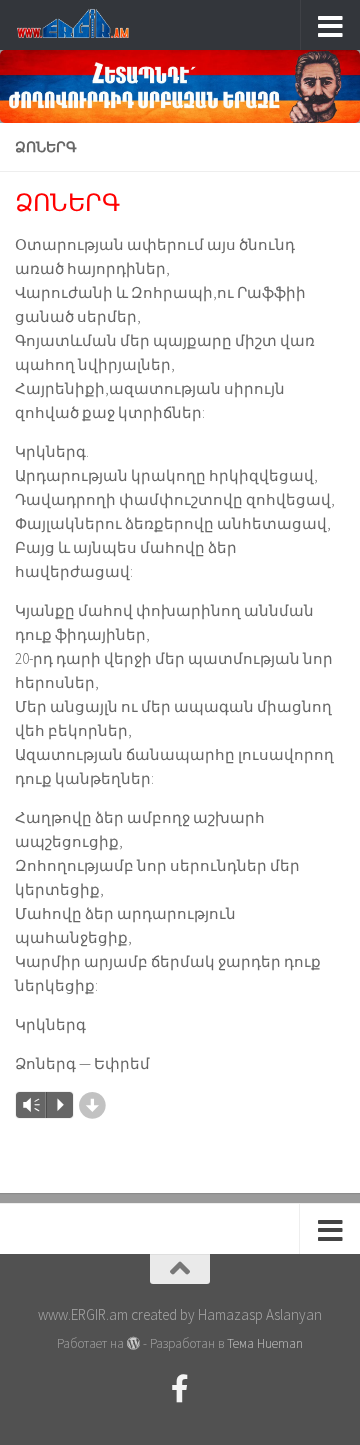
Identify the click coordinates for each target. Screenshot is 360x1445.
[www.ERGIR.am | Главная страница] (90, 25)
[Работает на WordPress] (133, 1343)
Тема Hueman (265, 1343)
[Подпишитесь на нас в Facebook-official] (180, 1389)
